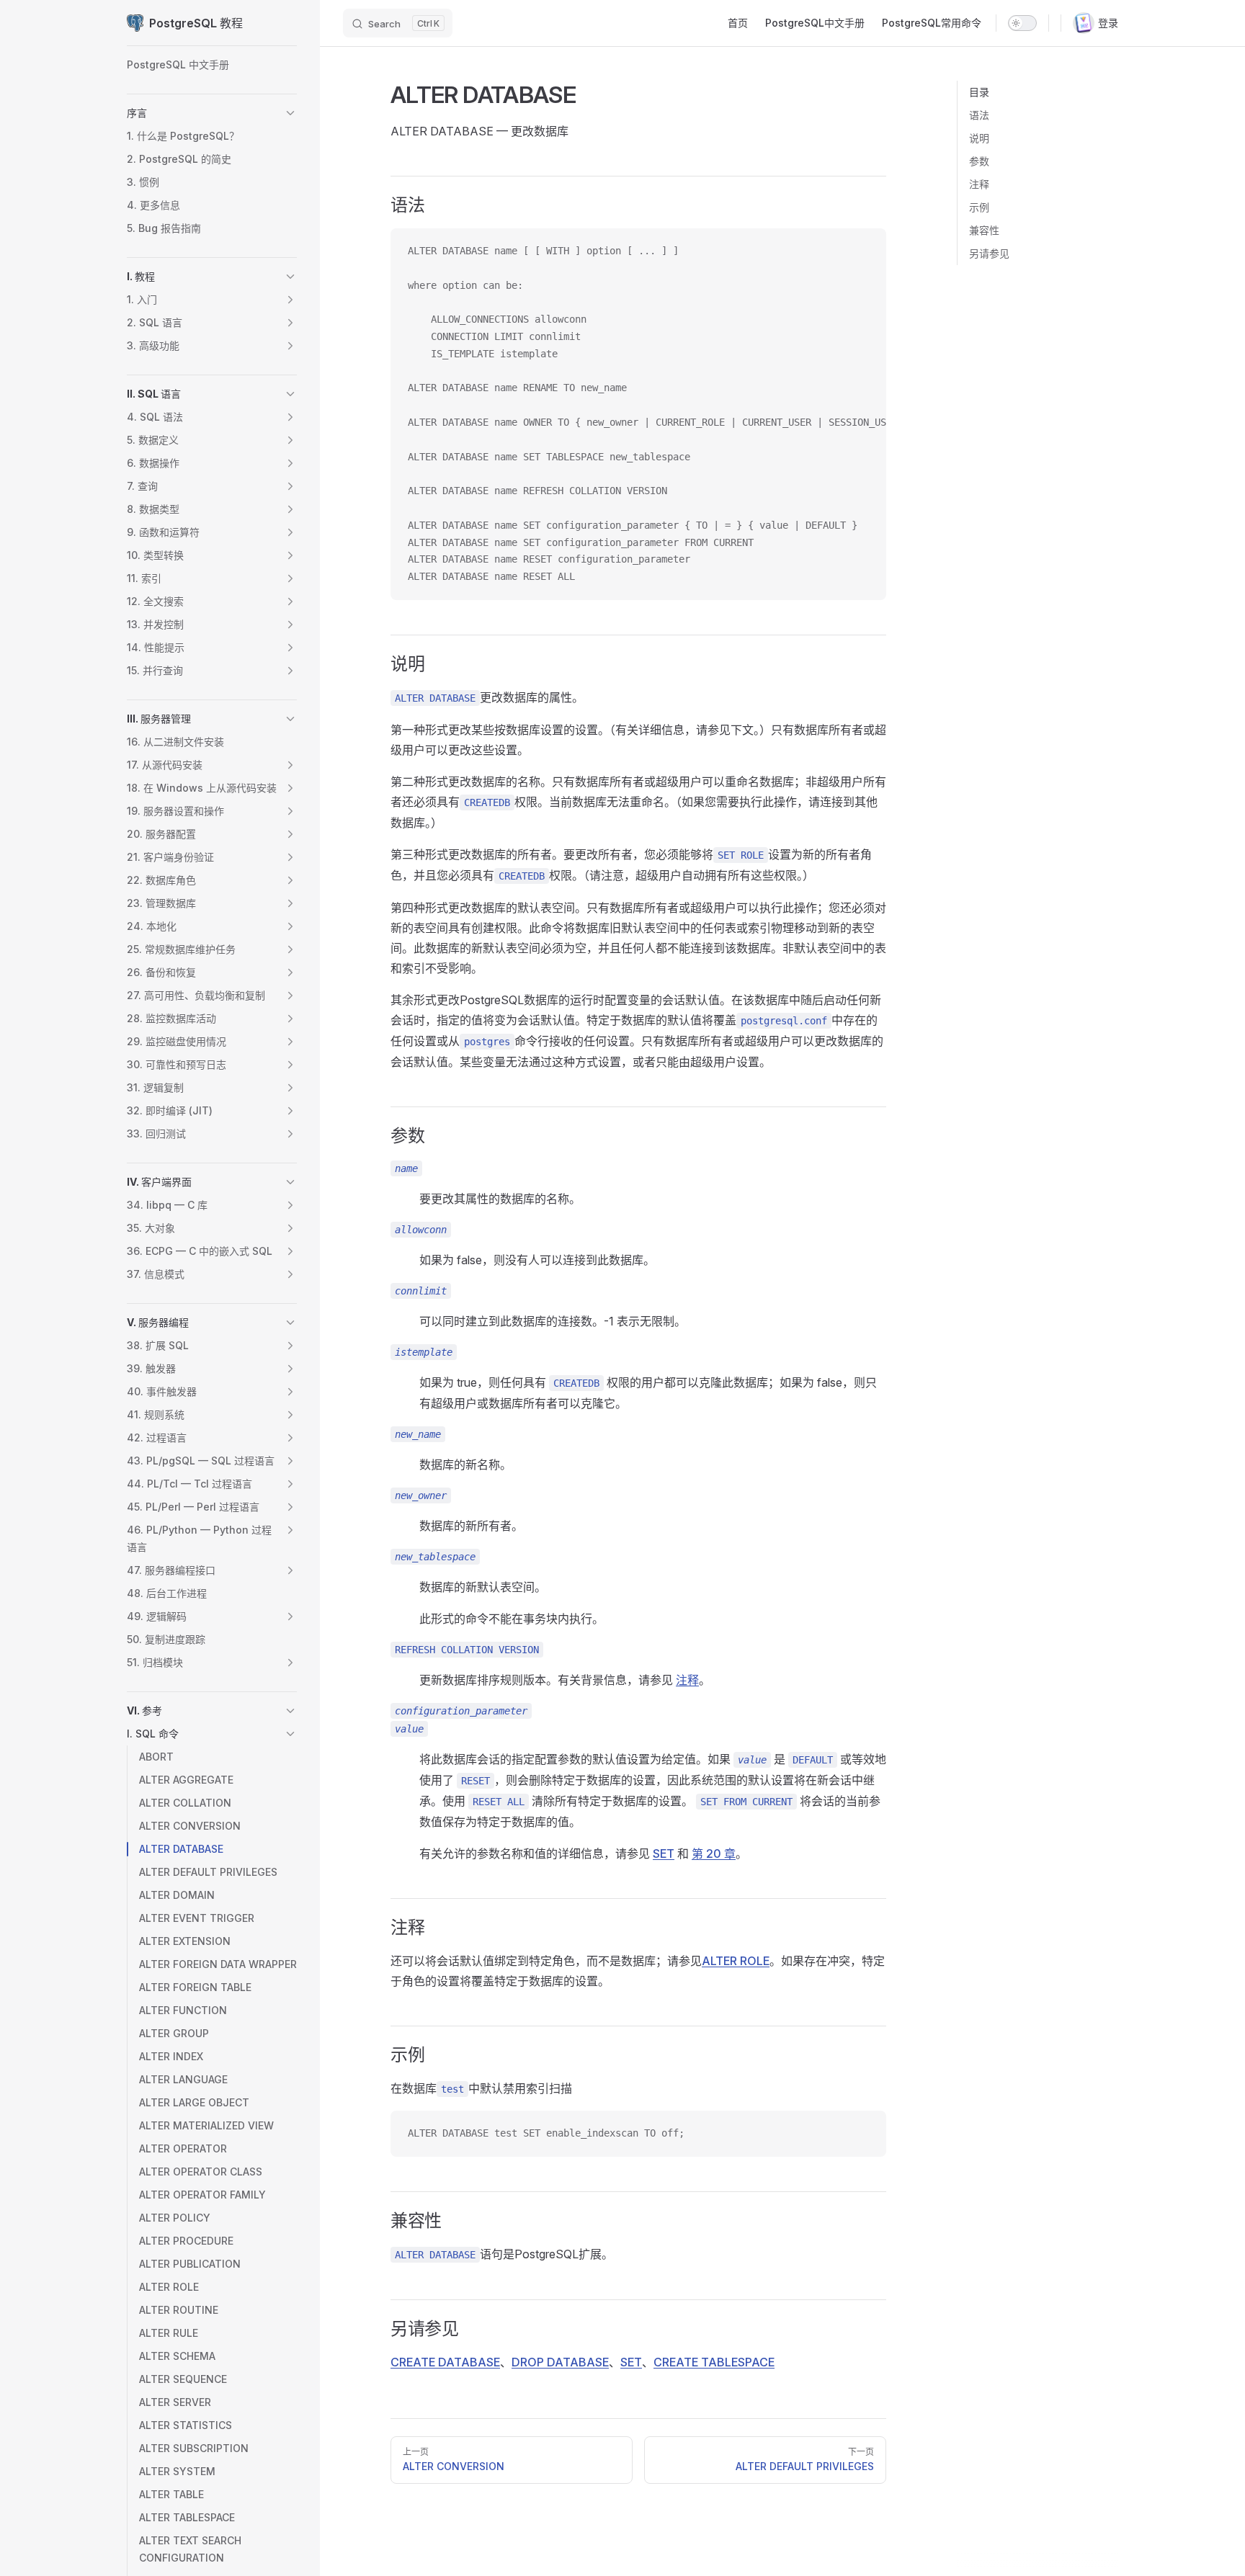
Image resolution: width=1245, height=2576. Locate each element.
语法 (979, 115)
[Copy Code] (863, 251)
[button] (290, 113)
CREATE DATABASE (445, 2362)
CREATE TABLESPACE (714, 2362)
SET (631, 2362)
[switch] (1022, 23)
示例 (979, 207)
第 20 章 (714, 1853)
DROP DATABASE (560, 2362)
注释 (979, 184)
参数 (979, 161)
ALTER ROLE (736, 1961)
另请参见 (989, 253)
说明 (979, 138)
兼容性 (984, 230)
